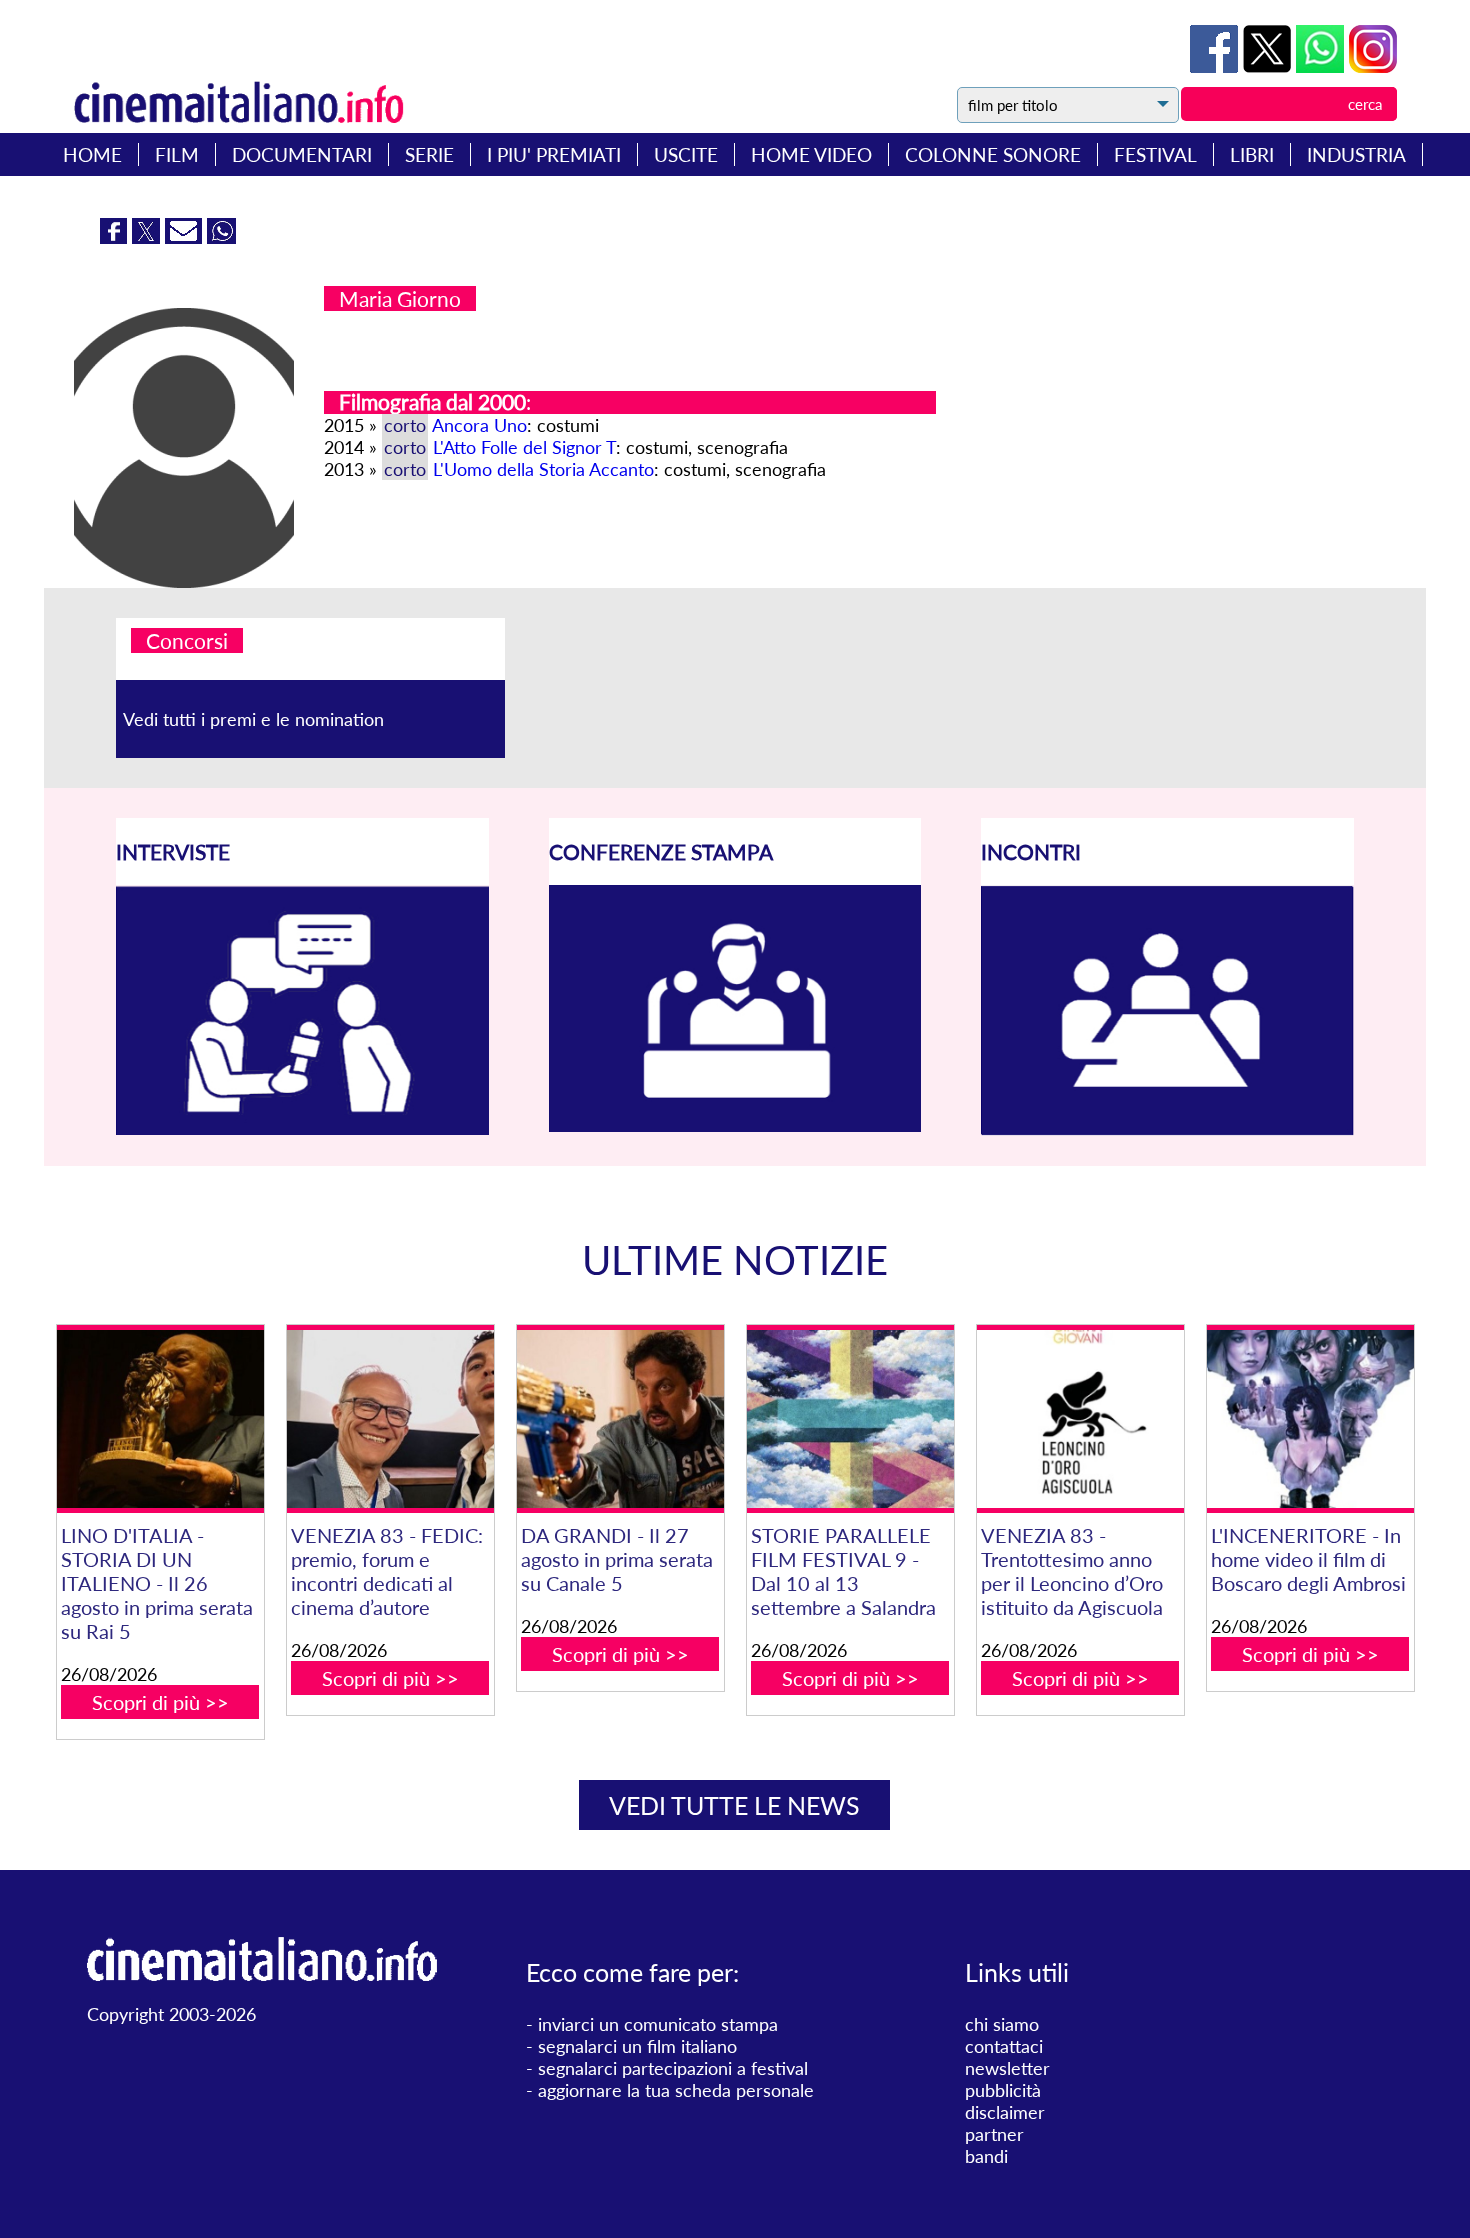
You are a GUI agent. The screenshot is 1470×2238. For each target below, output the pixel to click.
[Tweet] (1269, 66)
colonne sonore (993, 154)
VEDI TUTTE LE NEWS (734, 1805)
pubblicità (1003, 2090)
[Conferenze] (735, 1125)
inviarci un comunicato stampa (658, 2024)
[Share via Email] (186, 237)
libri (1252, 154)
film (177, 154)
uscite (686, 154)
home (92, 154)
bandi (986, 2156)
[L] (1310, 1419)
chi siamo (1002, 2024)
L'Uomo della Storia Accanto (543, 469)
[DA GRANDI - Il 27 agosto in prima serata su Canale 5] (620, 1419)
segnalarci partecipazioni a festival (673, 2068)
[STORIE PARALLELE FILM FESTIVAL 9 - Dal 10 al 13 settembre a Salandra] (850, 1419)
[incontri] (1167, 1129)
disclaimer (1005, 2112)
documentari (302, 154)
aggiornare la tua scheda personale (676, 2090)
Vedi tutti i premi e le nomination (253, 719)
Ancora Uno (479, 425)
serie (429, 154)
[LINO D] (160, 1419)
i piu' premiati (554, 154)
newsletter (1007, 2068)
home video (811, 154)
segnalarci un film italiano (637, 2046)
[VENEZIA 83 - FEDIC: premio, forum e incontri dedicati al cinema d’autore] (390, 1419)
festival (1155, 154)
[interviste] (302, 1128)
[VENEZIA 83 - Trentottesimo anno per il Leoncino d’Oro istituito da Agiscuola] (1080, 1419)
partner (994, 2134)
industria (1356, 154)
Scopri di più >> (160, 1702)
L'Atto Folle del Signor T (524, 447)
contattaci (1004, 2046)
